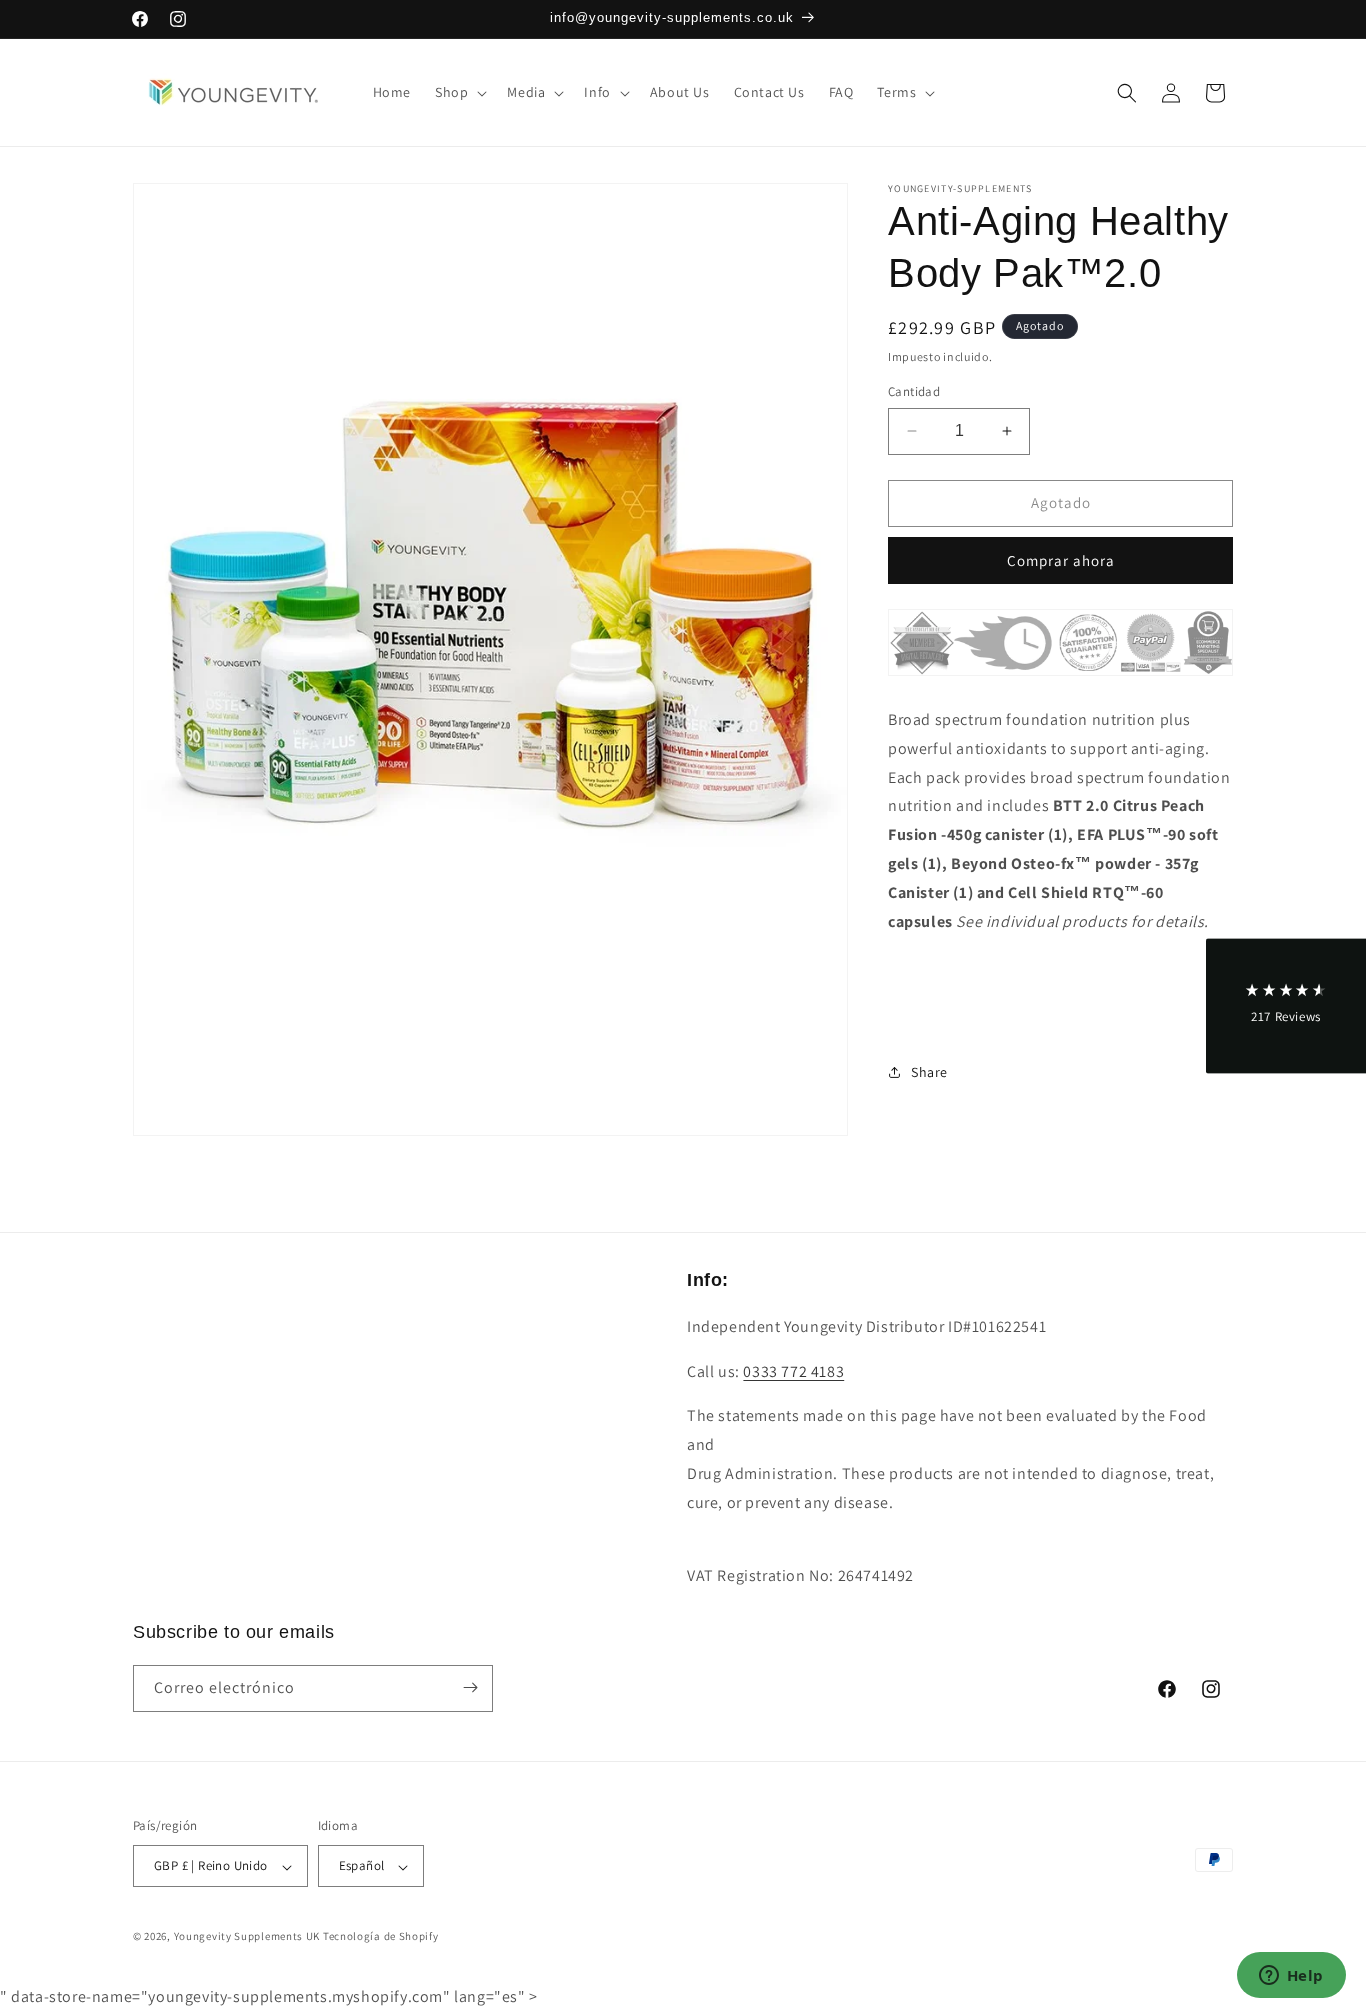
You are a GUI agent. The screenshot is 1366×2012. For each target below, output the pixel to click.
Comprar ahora (1061, 560)
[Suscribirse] (470, 1687)
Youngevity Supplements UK (247, 1937)
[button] (459, 92)
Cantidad (914, 391)
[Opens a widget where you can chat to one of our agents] (1291, 1977)
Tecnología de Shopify (381, 1937)
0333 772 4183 (793, 1370)
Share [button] (929, 1072)
